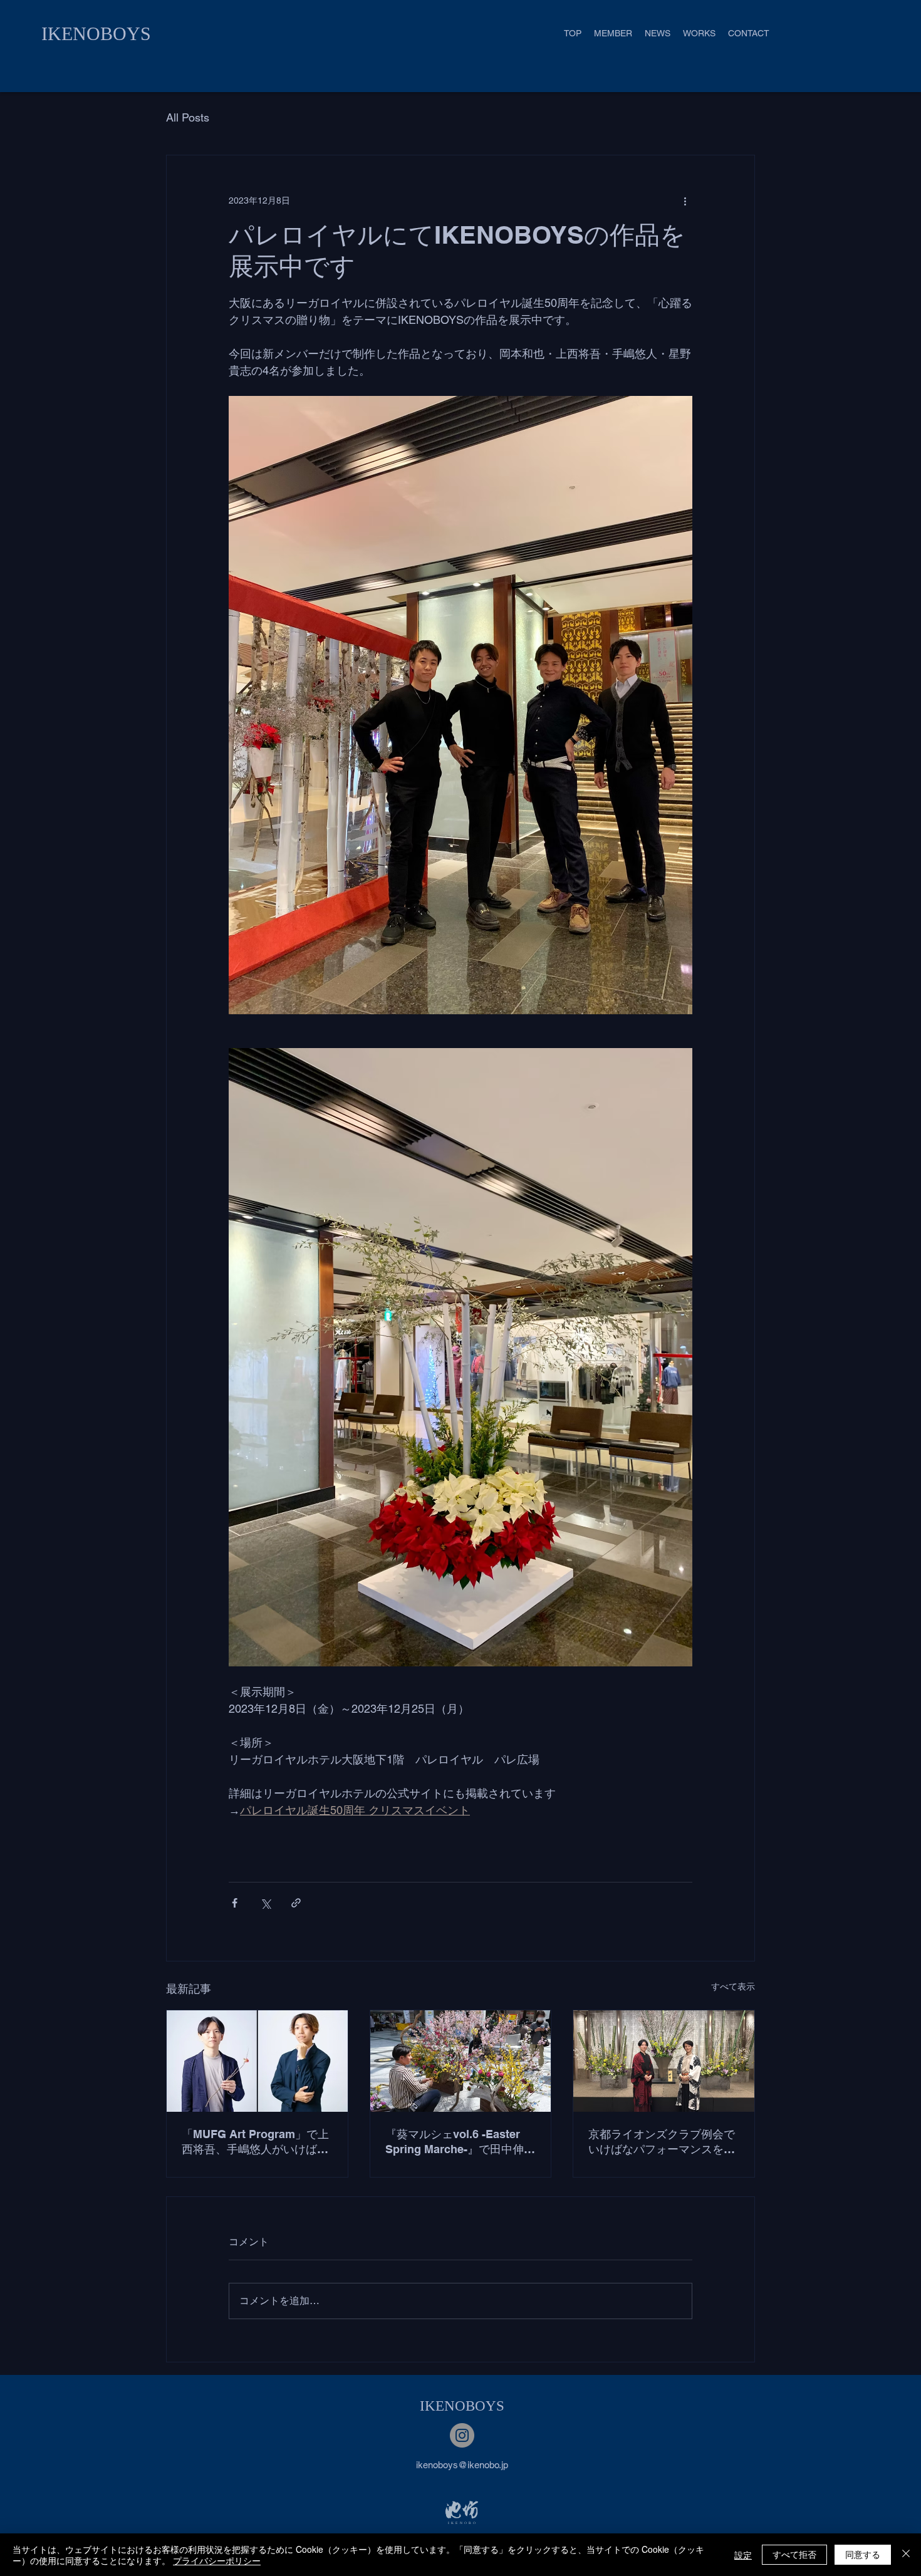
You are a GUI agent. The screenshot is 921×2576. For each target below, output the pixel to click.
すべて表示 (733, 1987)
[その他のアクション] (685, 200)
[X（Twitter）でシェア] (265, 1903)
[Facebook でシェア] (235, 1903)
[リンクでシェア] (296, 1903)
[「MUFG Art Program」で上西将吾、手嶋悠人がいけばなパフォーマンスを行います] (257, 2061)
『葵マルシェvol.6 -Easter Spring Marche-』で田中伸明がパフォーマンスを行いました (460, 2142)
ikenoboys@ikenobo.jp (462, 2465)
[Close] (906, 2555)
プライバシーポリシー (217, 2560)
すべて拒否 (794, 2554)
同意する (863, 2554)
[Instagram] (462, 2435)
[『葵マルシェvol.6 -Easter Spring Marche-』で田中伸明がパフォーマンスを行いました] (461, 2061)
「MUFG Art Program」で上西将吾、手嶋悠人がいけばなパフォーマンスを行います (255, 2142)
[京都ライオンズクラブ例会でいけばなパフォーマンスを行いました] (664, 2061)
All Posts (188, 117)
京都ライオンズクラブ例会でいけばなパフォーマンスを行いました (662, 2142)
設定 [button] (743, 2555)
